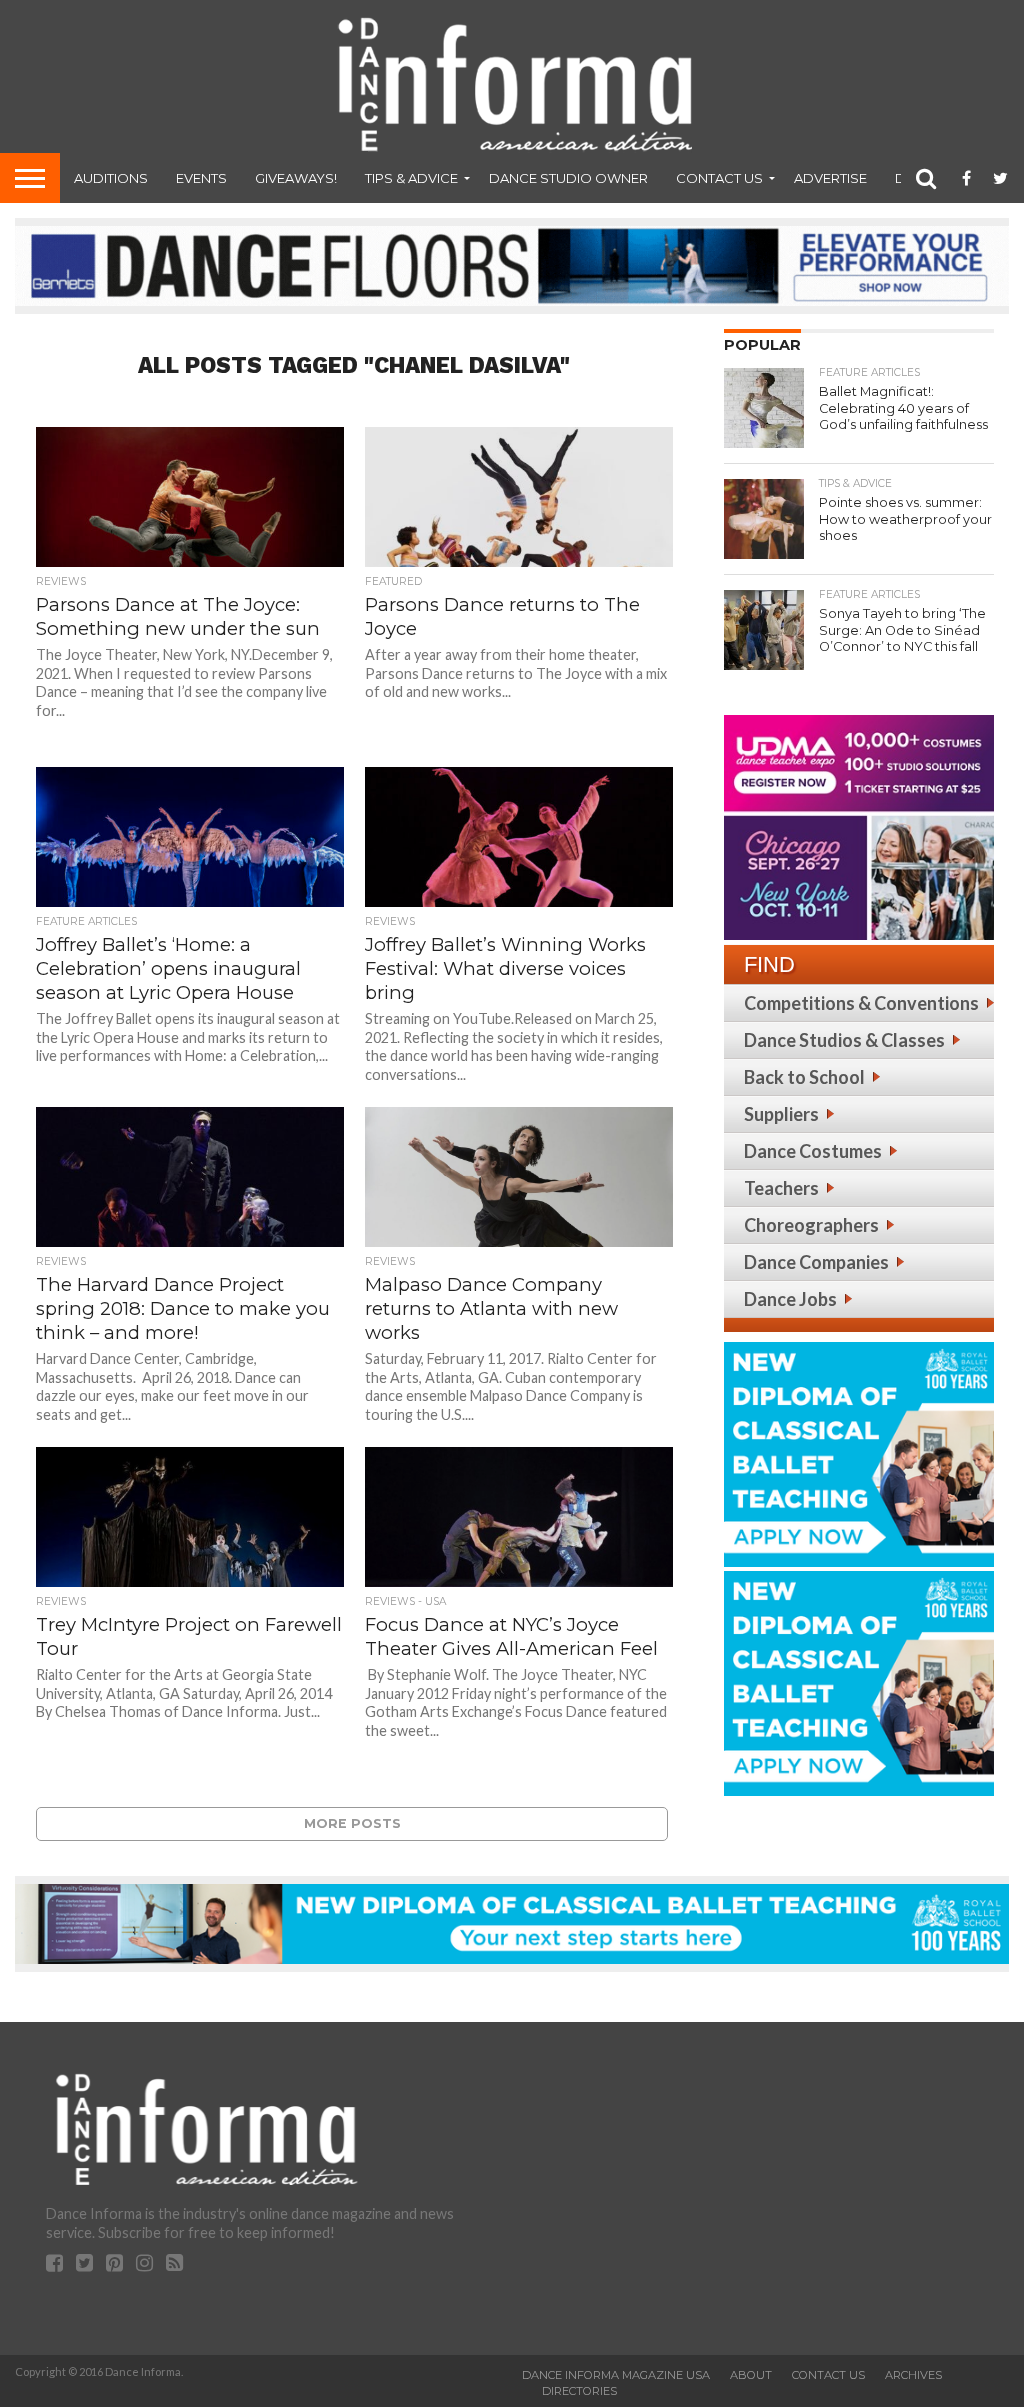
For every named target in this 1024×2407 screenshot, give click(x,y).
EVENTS (201, 178)
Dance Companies (816, 1262)
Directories (579, 2391)
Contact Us (719, 178)
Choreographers (811, 1225)
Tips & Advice (411, 178)
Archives (913, 2375)
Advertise (830, 178)
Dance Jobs (790, 1299)
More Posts (352, 1823)
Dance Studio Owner (568, 178)
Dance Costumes (813, 1151)
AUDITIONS (111, 178)
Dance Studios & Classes (844, 1040)
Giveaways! (296, 178)
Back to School (804, 1077)
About (751, 2375)
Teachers (781, 1188)
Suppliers (781, 1114)
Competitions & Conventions (861, 1003)
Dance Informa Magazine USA (616, 2375)
